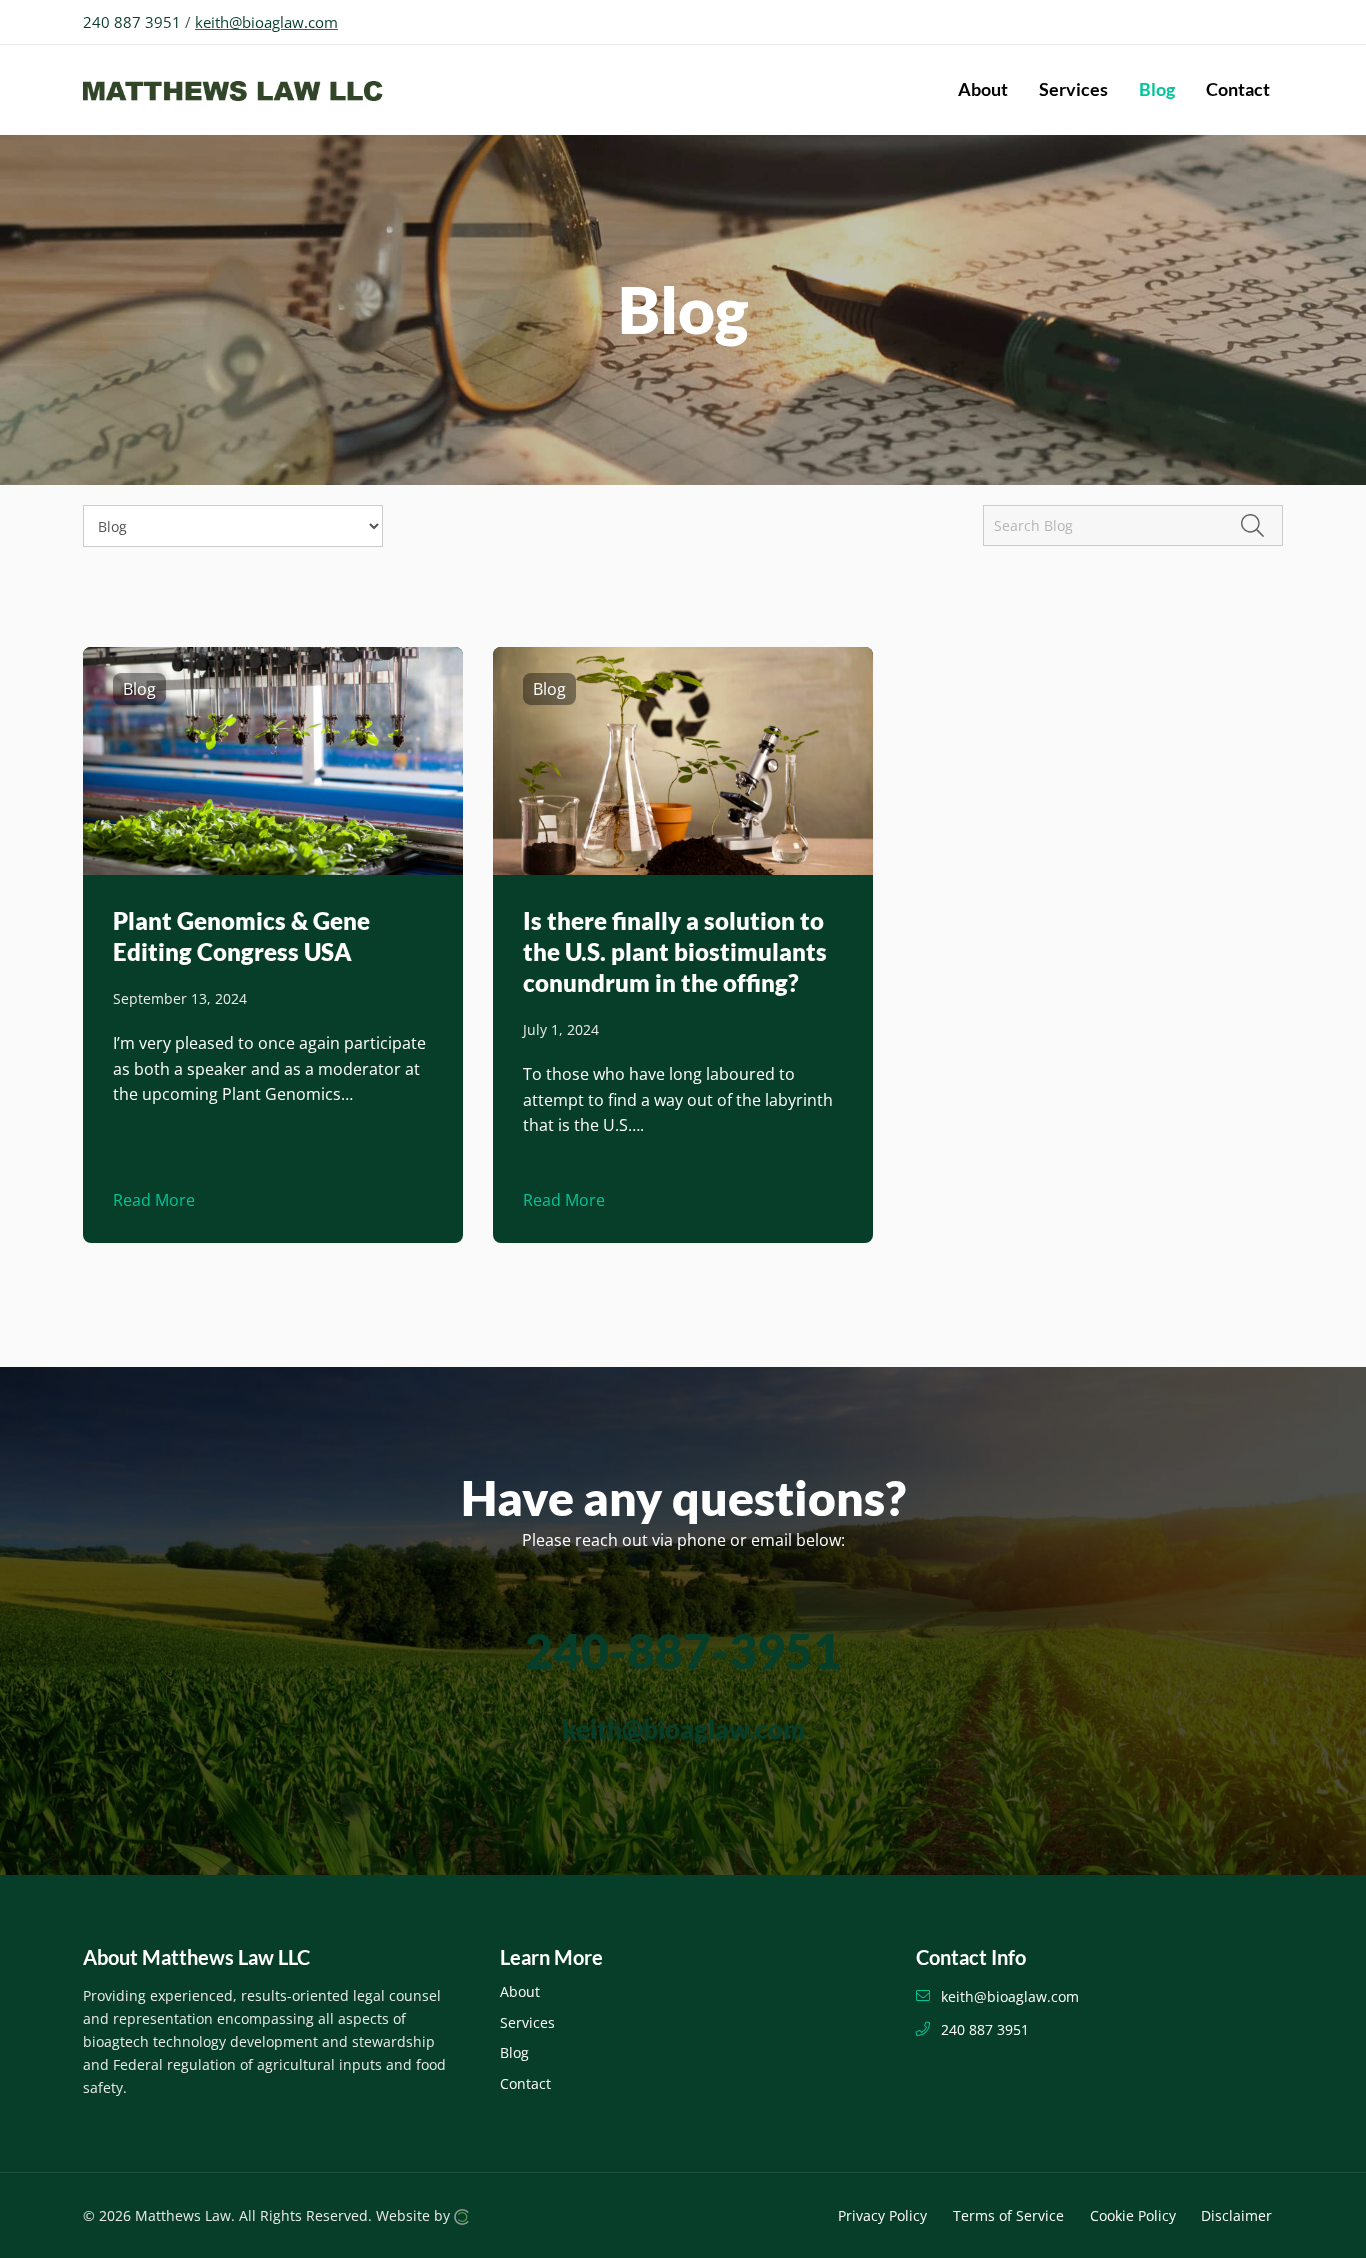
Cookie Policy (1133, 2215)
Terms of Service (1008, 2215)
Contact (525, 2083)
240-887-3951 (683, 1650)
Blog (514, 2052)
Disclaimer (1236, 2215)
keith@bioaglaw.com (266, 22)
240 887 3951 (132, 22)
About (520, 1991)
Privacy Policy (882, 2215)
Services (527, 2022)
